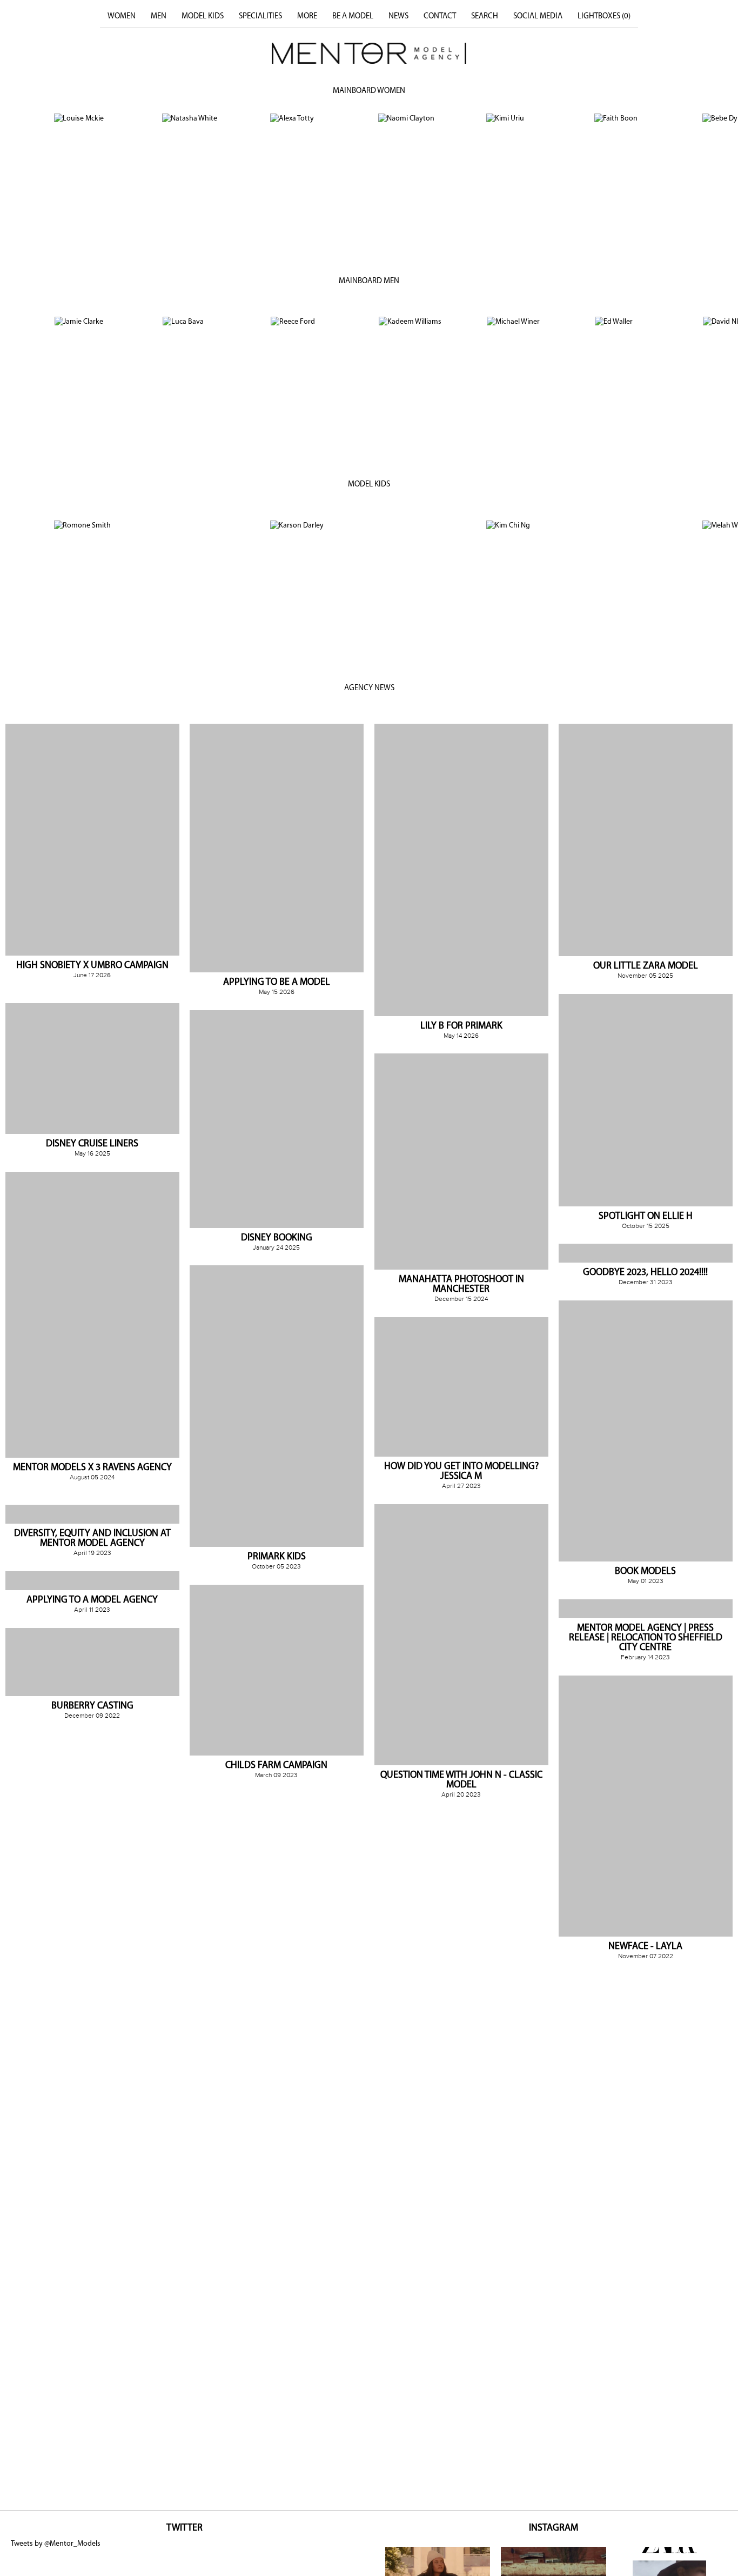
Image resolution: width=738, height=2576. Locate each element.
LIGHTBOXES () (604, 16)
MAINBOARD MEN (369, 281)
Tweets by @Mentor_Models (56, 2544)
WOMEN (122, 16)
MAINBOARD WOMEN (369, 91)
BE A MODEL (353, 16)
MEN (159, 16)
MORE (307, 16)
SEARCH (485, 16)
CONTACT (440, 16)
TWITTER (185, 2528)
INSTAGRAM (553, 2528)
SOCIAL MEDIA (538, 16)
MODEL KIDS (203, 16)
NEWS (398, 16)
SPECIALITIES (260, 16)
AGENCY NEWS (369, 688)
